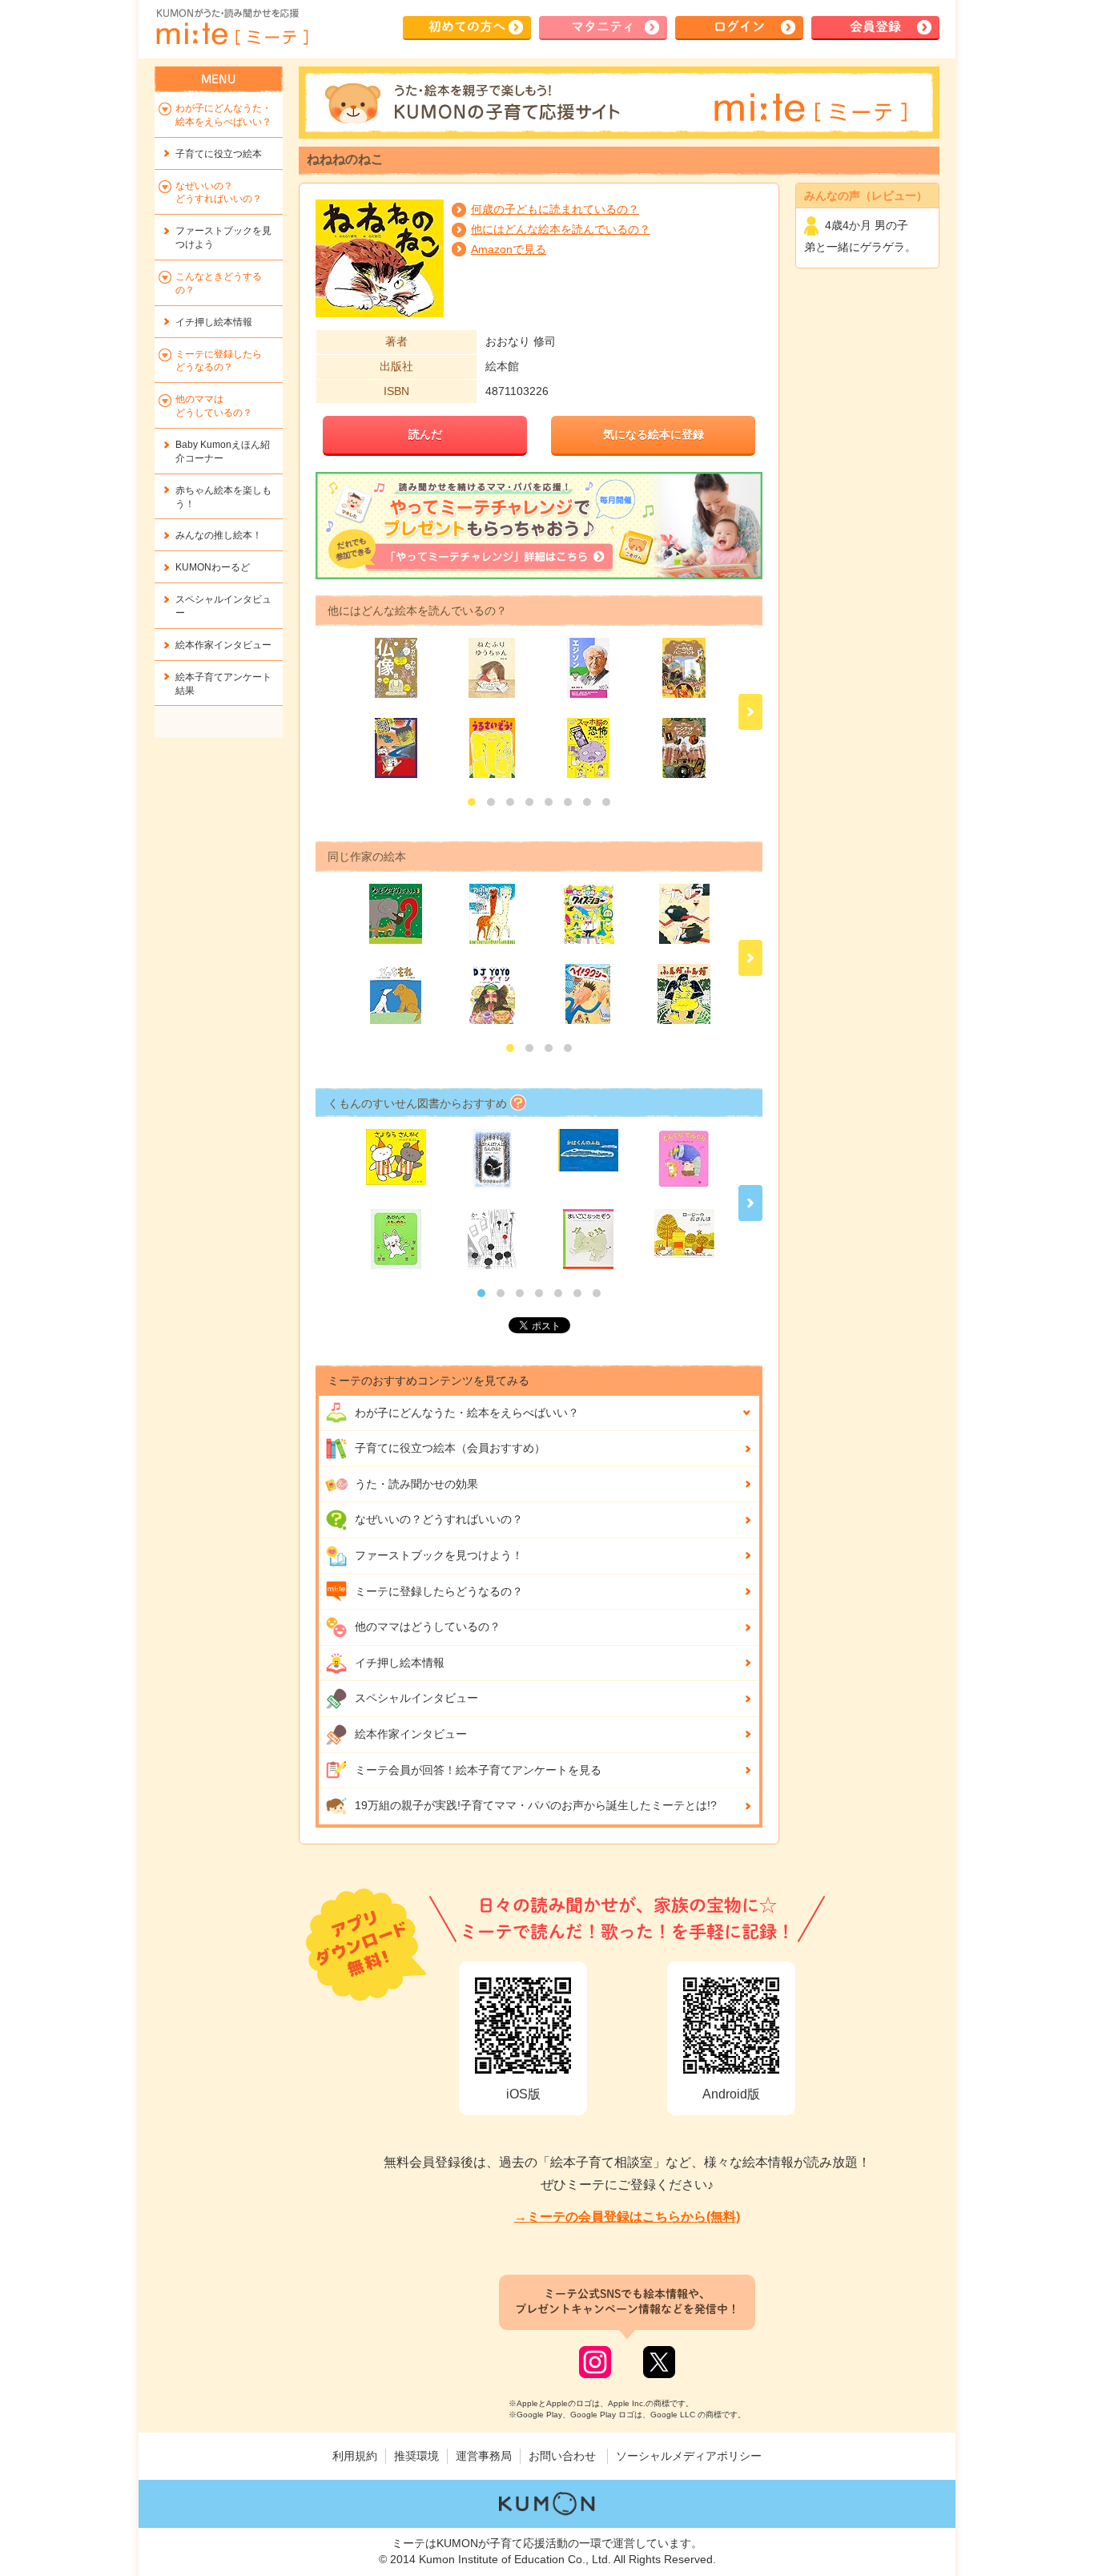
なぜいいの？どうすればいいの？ (439, 1519)
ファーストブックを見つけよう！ (439, 1555)
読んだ (425, 434)
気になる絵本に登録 (654, 434)
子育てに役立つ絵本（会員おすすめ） (450, 1448)
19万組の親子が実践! (536, 1805)
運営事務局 (484, 2456)
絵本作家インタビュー (411, 1734)
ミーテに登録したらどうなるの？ (439, 1591)
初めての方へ (467, 26)
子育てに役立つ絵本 (219, 154)
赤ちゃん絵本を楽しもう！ (223, 497)
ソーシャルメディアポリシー (689, 2456)
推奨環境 (416, 2456)
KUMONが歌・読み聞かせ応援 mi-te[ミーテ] (231, 27)
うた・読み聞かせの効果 (416, 1484)
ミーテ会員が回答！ (478, 1770)
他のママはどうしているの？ (428, 1627)
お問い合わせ (562, 2456)
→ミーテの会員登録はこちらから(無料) (627, 2217)
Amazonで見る (509, 249)
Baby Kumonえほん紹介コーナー (223, 452)
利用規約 (355, 2456)
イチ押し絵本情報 (400, 1663)
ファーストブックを (223, 238)
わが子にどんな (467, 1413)
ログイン (739, 26)
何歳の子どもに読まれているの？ (555, 209)
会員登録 (875, 26)
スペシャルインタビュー (416, 1698)
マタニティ (603, 26)
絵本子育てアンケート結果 (223, 684)
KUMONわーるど (213, 567)
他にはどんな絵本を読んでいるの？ (561, 229)
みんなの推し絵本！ (219, 535)
